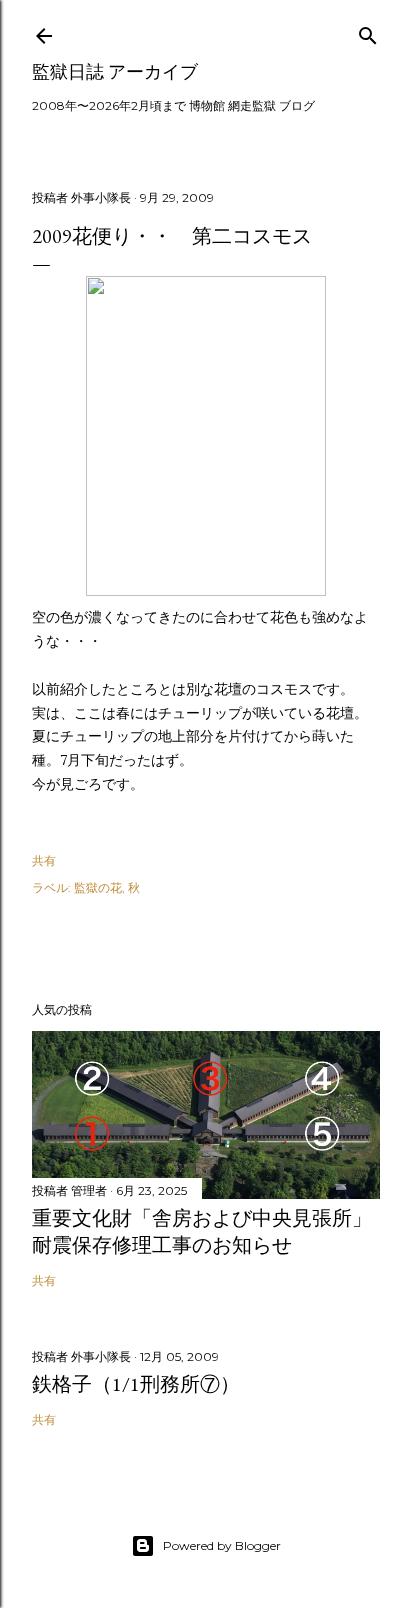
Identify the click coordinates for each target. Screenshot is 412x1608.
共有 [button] (44, 860)
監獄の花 (98, 887)
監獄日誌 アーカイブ (115, 71)
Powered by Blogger (222, 1545)
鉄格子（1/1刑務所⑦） (136, 1384)
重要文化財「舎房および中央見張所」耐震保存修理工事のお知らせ (202, 1231)
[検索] (368, 31)
